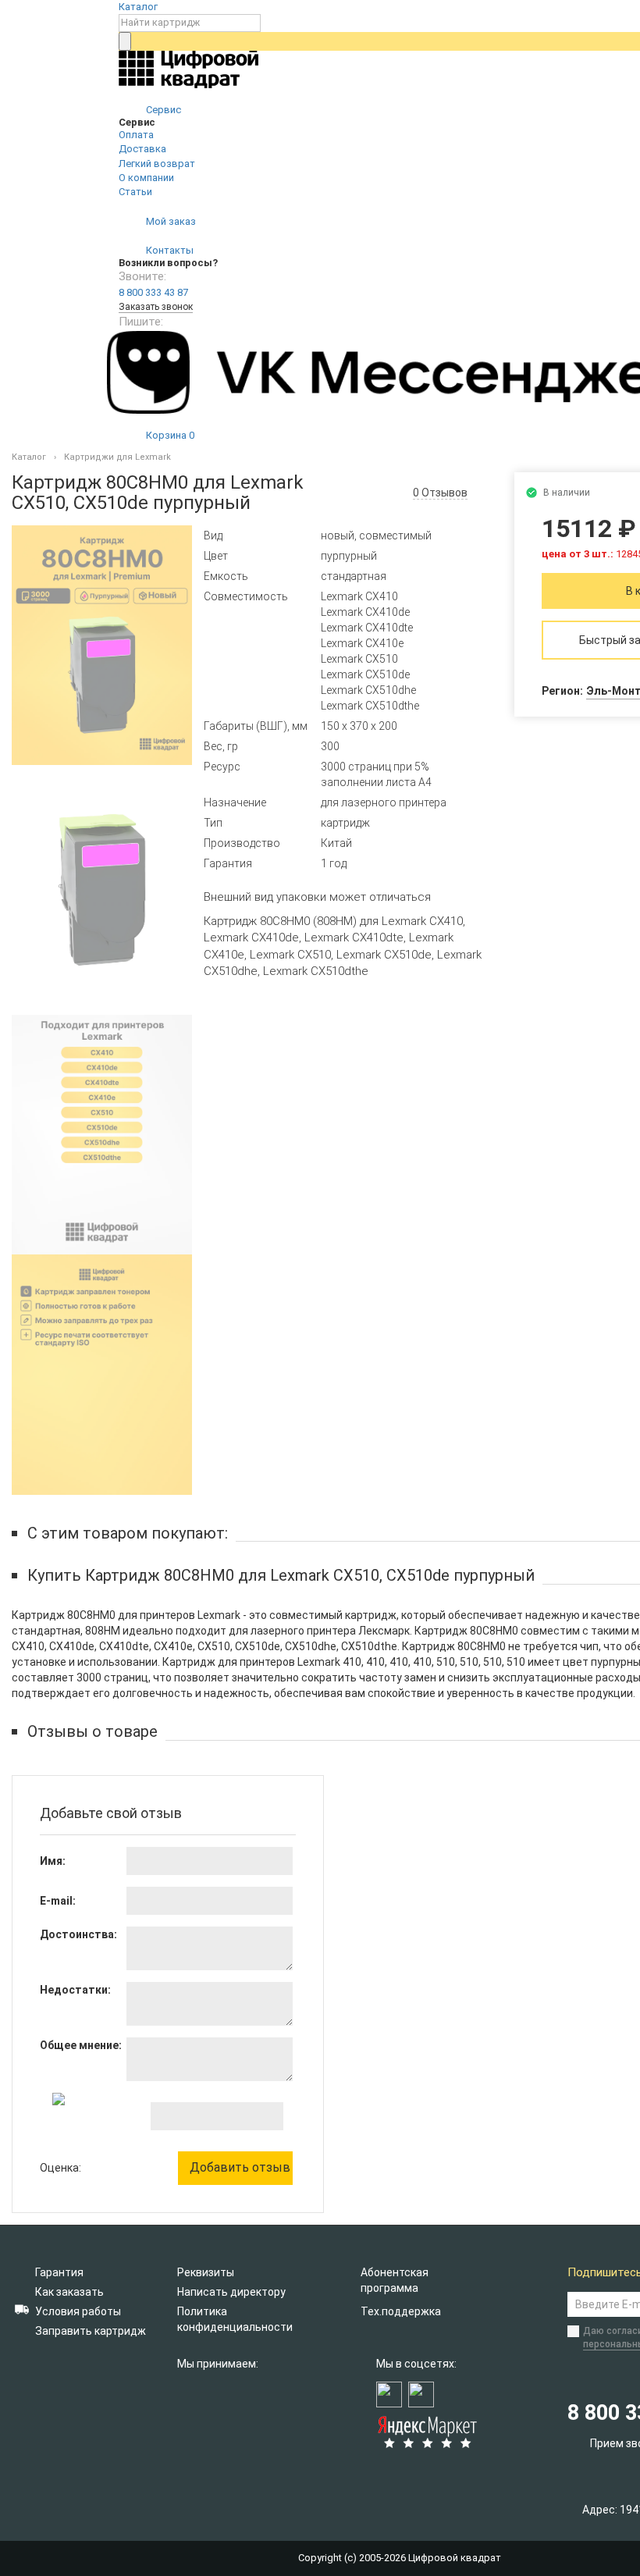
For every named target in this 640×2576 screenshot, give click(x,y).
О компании (146, 178)
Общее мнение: (81, 2045)
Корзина (169, 435)
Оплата (136, 135)
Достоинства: (78, 1934)
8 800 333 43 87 (153, 292)
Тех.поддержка (401, 2311)
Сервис (162, 110)
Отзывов (440, 493)
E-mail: (58, 1901)
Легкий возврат (157, 164)
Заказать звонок (156, 307)
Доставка (142, 149)
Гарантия (59, 2272)
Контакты (169, 250)
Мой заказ (170, 221)
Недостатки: (75, 1990)
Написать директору (231, 2292)
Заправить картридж (91, 2331)
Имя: (53, 1861)
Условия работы (78, 2311)
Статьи (135, 192)
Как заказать (69, 2292)
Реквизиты (206, 2272)
